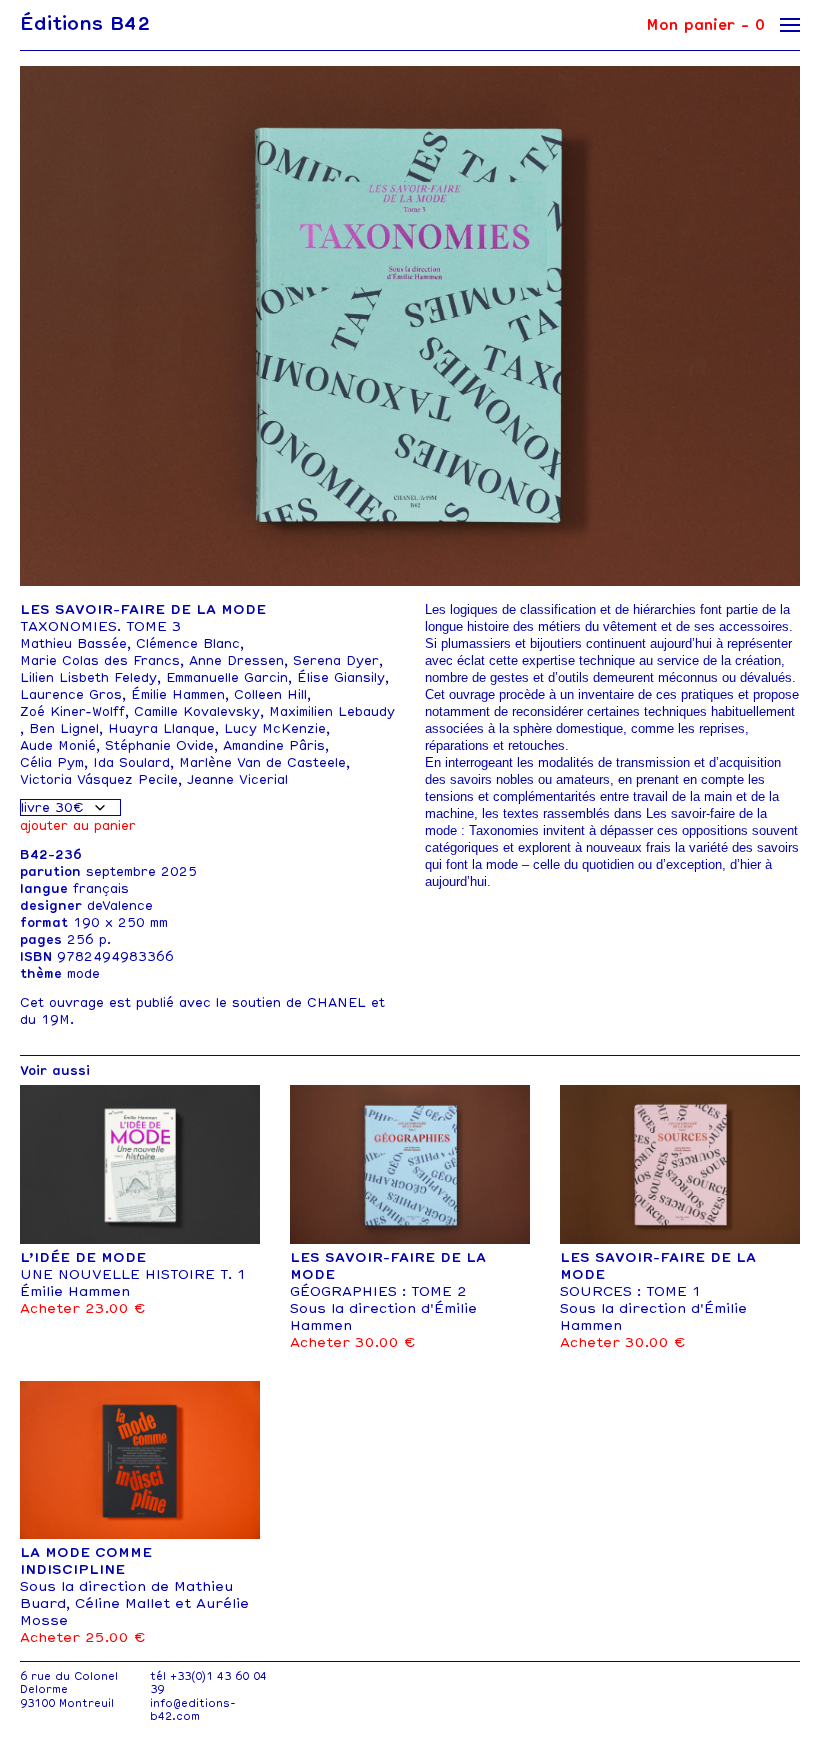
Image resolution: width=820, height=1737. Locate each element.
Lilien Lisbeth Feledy (88, 677)
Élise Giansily (341, 677)
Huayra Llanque (161, 728)
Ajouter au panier (78, 825)
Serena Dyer (336, 660)
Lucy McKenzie (275, 728)
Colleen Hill (270, 694)
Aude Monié (58, 745)
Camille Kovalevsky (197, 711)
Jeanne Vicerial (237, 779)
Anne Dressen (236, 660)
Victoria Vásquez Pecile (99, 779)
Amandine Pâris (274, 745)
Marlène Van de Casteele (262, 762)
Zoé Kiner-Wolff (72, 711)
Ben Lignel (64, 728)
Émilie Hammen (178, 694)
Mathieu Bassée (73, 643)
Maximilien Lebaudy (332, 711)
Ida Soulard (131, 762)
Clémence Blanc (188, 643)
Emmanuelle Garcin (227, 677)
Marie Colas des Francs (100, 660)
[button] (776, 333)
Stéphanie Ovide (159, 745)
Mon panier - (705, 25)
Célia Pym (52, 762)
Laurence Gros (71, 694)
